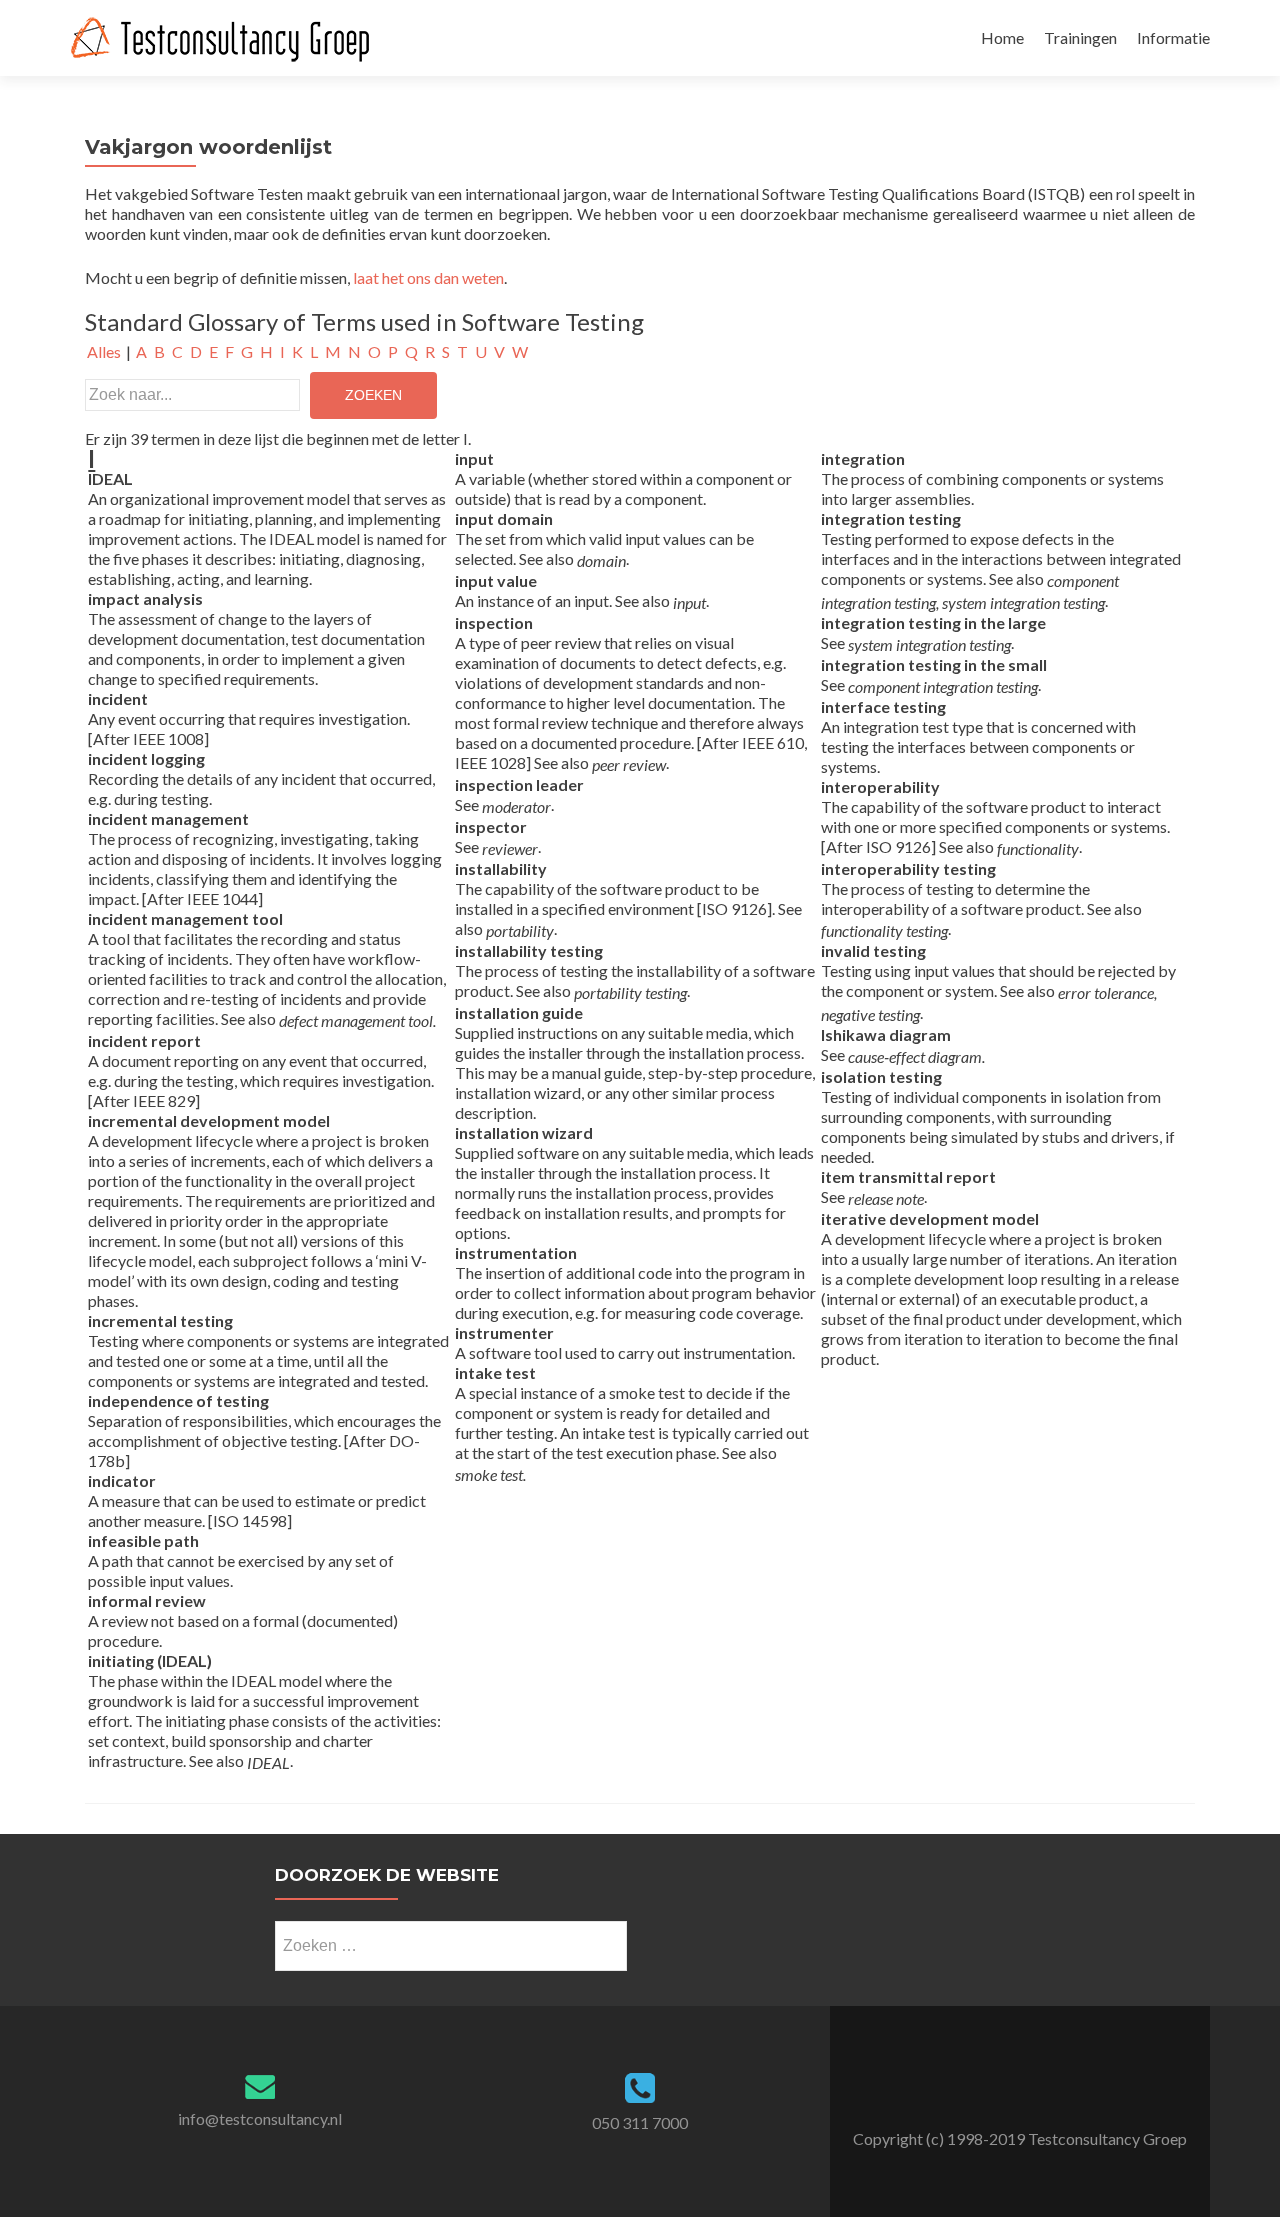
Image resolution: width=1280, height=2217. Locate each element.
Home (1002, 37)
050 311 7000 (640, 2122)
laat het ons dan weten (428, 277)
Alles (104, 351)
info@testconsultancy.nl (260, 2118)
